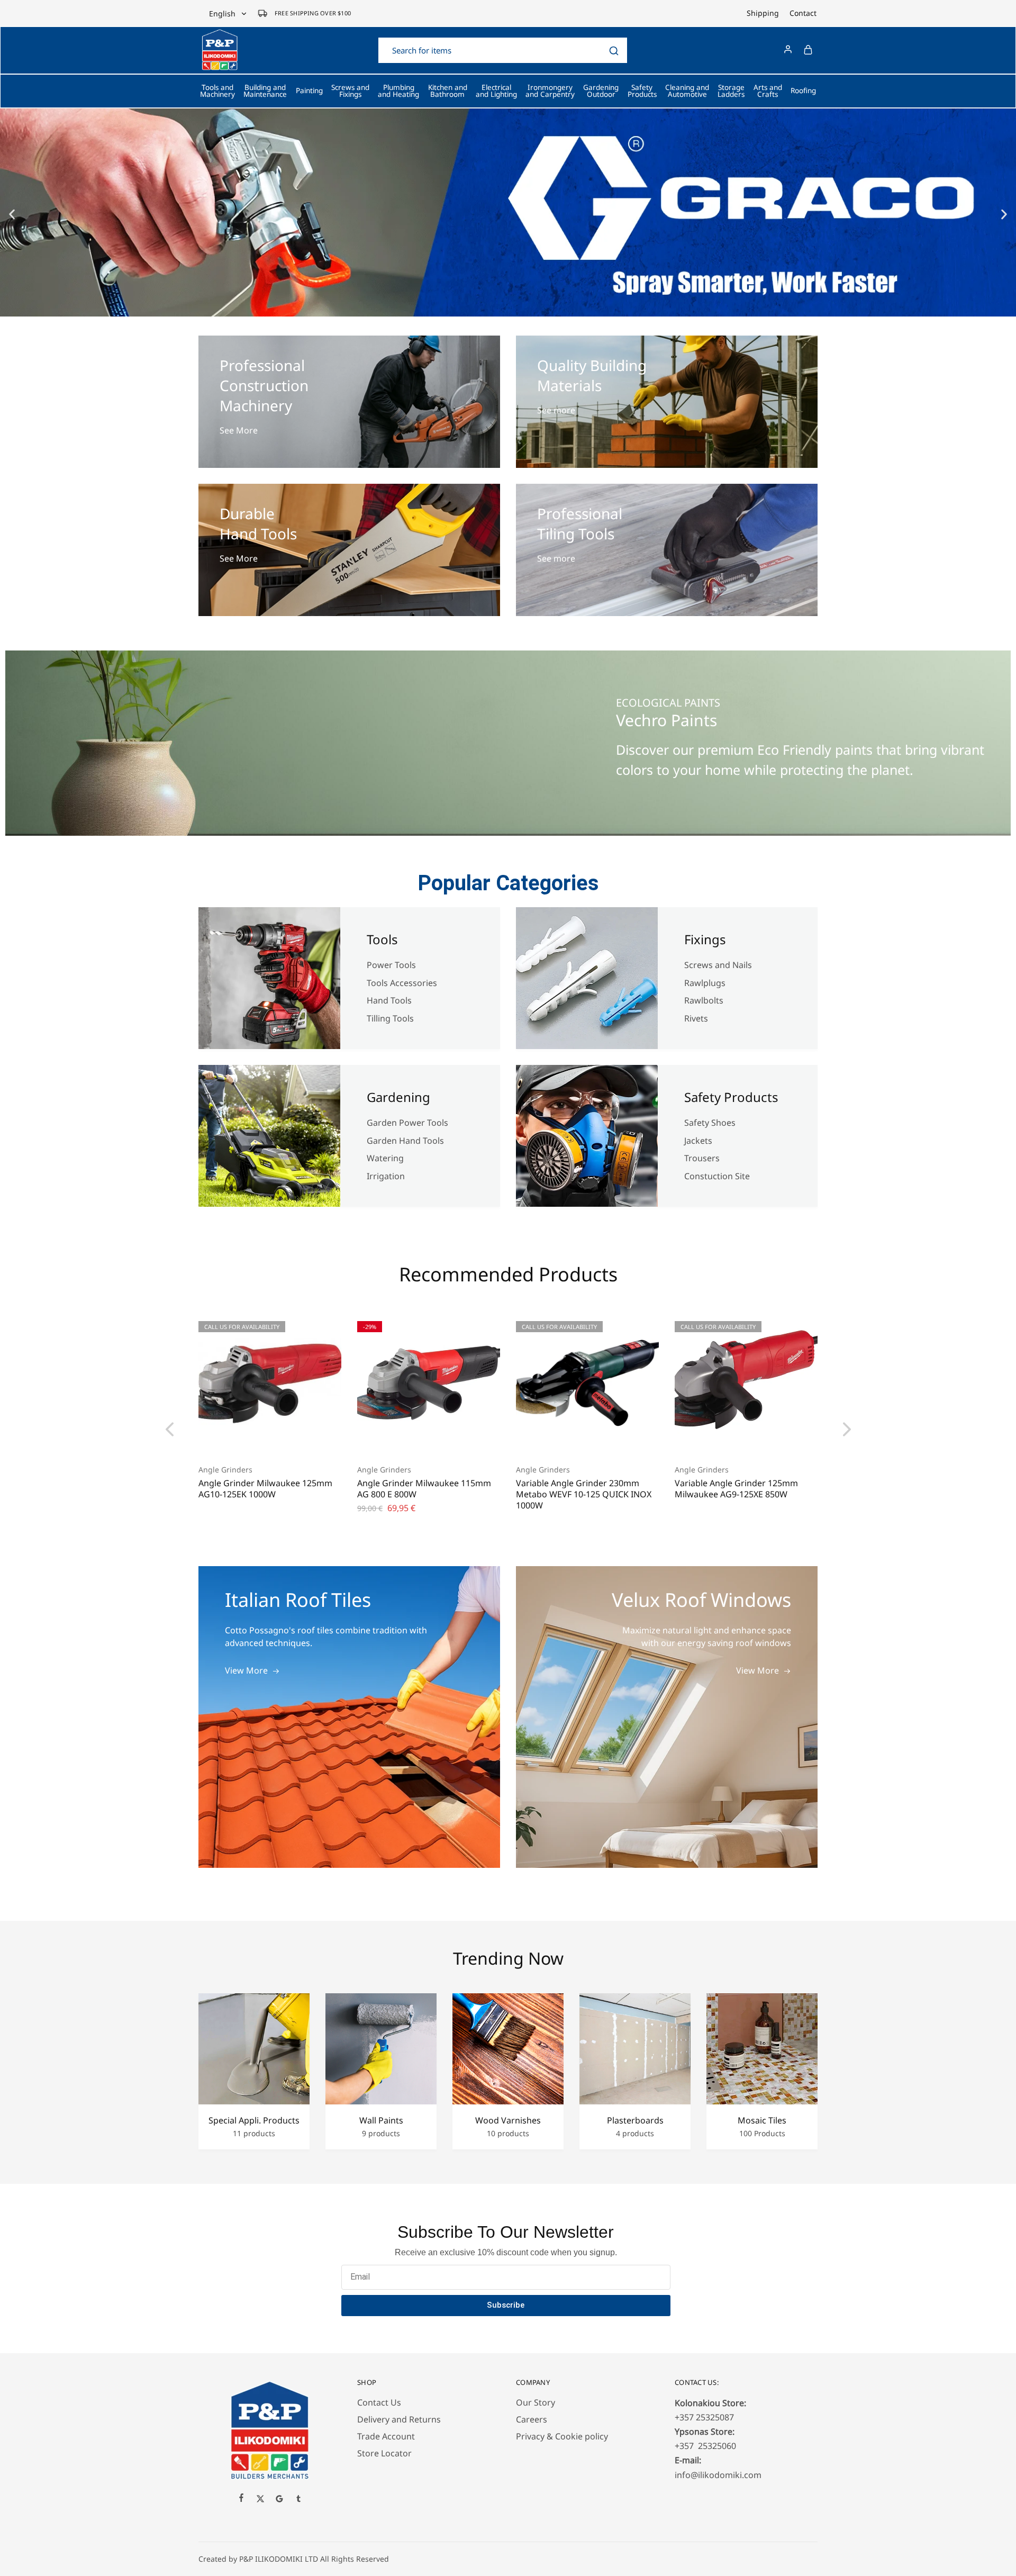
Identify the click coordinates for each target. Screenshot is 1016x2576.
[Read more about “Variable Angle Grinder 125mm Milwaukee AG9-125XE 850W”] (733, 1438)
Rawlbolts (704, 1000)
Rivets (696, 1018)
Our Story (536, 2402)
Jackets (698, 1141)
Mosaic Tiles (762, 2121)
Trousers (702, 1158)
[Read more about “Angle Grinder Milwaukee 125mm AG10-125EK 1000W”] (257, 1438)
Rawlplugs (705, 983)
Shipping (763, 13)
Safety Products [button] (642, 91)
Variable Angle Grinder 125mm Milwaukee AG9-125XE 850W (736, 1489)
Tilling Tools (390, 1018)
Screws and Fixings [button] (350, 91)
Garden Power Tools (407, 1123)
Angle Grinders (225, 1470)
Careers (532, 2419)
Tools (382, 939)
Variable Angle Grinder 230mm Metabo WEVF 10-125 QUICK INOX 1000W (584, 1494)
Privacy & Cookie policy (562, 2436)
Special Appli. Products (254, 2121)
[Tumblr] (298, 2500)
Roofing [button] (803, 91)
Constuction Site (718, 1176)
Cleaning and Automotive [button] (687, 91)
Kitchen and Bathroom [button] (448, 91)
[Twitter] (260, 2500)
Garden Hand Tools (405, 1141)
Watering (385, 1158)
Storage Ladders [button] (731, 91)
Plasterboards (635, 2121)
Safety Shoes (710, 1123)
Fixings (705, 939)
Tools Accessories (402, 983)
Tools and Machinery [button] (217, 91)
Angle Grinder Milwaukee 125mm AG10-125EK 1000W (265, 1489)
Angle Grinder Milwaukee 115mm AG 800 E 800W (424, 1489)
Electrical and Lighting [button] (496, 91)
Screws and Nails (718, 965)
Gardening (398, 1097)
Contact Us (379, 2402)
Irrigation (387, 1176)
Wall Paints (381, 2121)
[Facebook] (241, 2499)
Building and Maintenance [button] (265, 91)
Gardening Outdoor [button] (601, 91)
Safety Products (731, 1097)
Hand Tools (389, 1000)
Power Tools (391, 965)
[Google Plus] (279, 2500)
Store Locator (384, 2453)
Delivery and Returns (399, 2419)
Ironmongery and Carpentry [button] (550, 91)
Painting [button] (309, 91)
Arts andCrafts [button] (768, 91)
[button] (12, 214)
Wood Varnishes (508, 2121)
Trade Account (386, 2436)
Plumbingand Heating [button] (398, 91)
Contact (803, 13)
